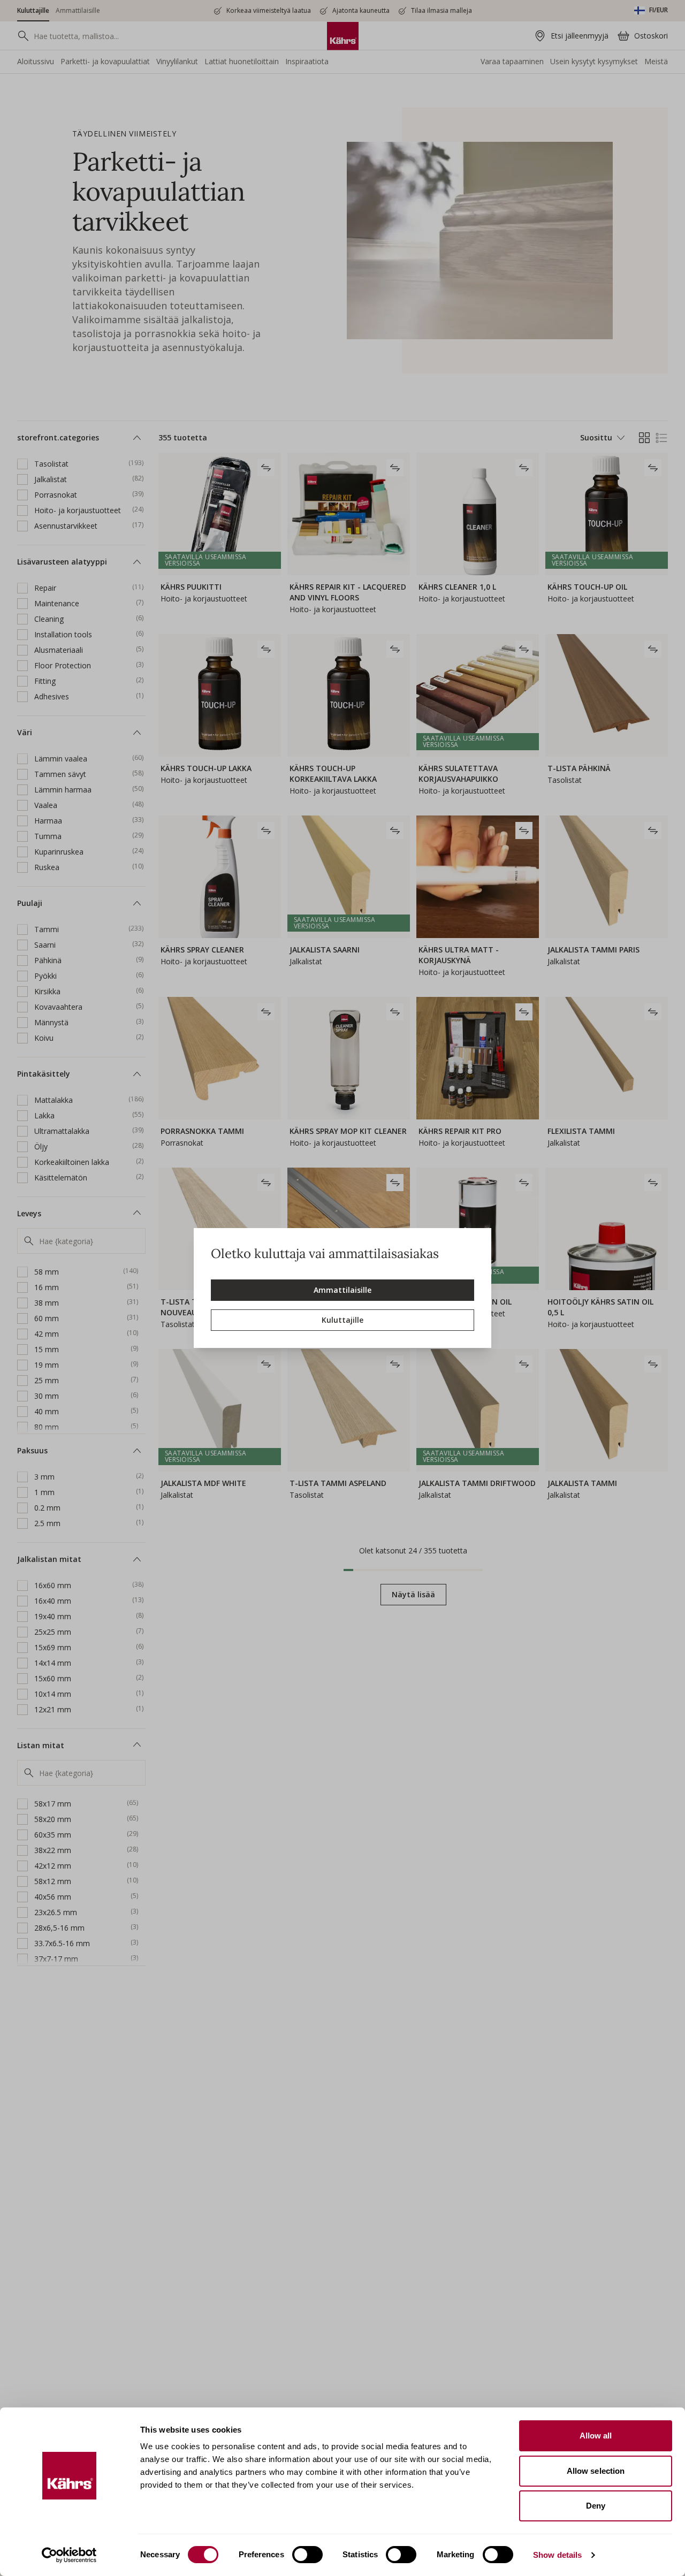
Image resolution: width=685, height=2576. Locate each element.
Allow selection (596, 2471)
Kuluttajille (342, 1320)
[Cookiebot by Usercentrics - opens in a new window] (69, 2555)
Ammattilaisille (342, 1290)
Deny (596, 2506)
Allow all (596, 2436)
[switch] (307, 2555)
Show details (557, 2555)
